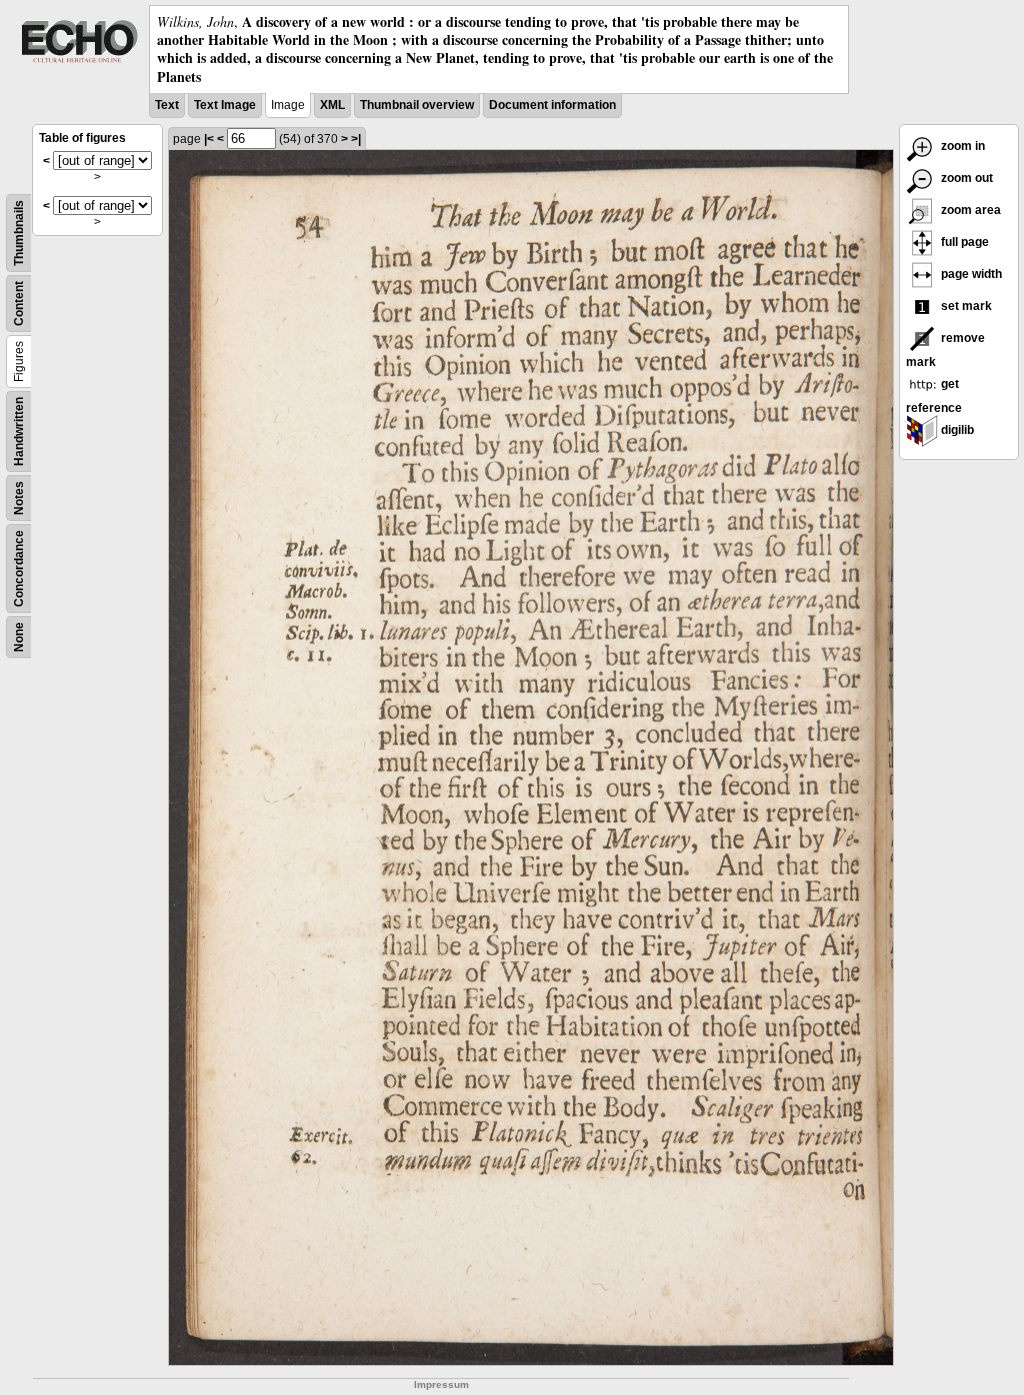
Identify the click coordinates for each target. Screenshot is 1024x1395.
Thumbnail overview (417, 105)
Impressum (441, 1384)
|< (209, 139)
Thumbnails (19, 233)
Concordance (19, 568)
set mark (965, 306)
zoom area (969, 210)
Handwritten (19, 431)
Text (167, 105)
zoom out (965, 178)
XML (332, 105)
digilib (956, 430)
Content (19, 303)
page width (970, 274)
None (19, 637)
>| (356, 139)
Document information (552, 105)
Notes (19, 498)
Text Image (225, 105)
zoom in (961, 146)
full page (963, 242)
